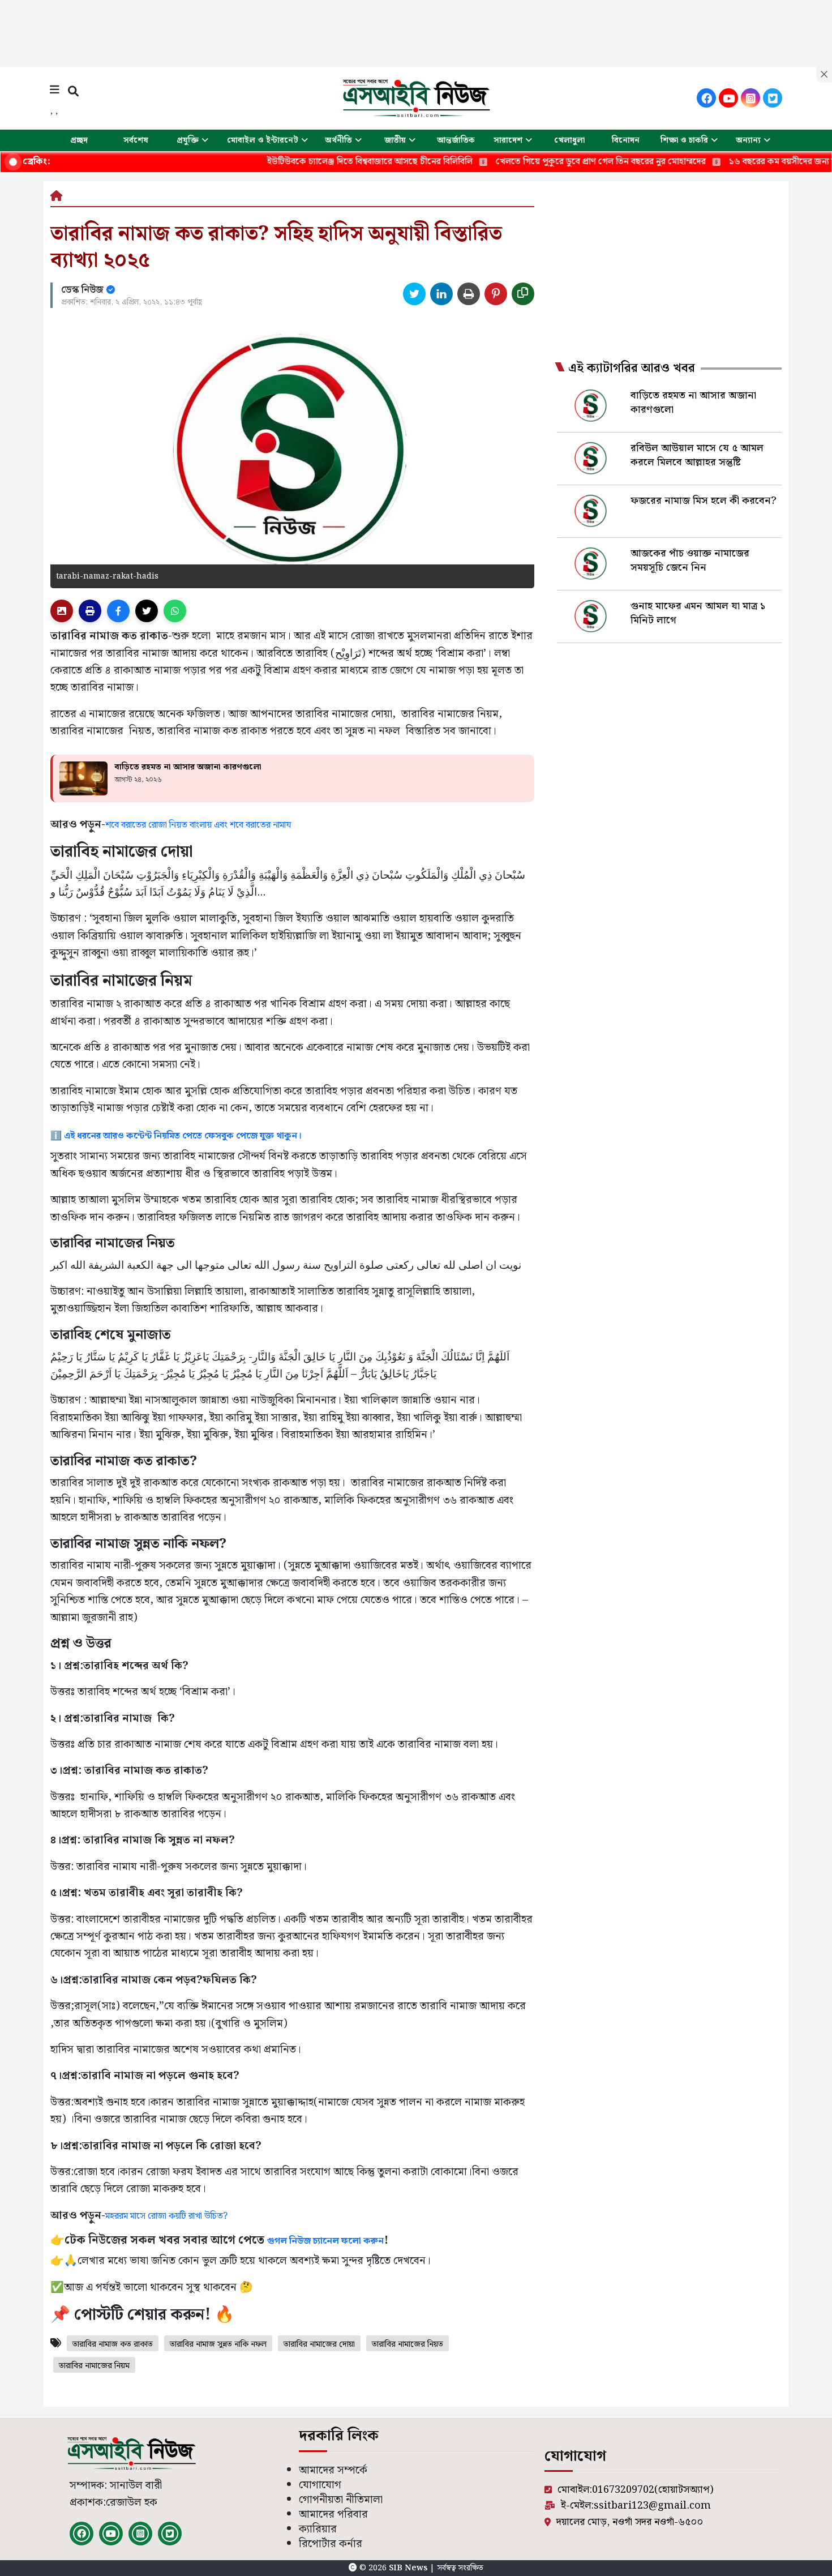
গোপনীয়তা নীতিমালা (341, 2500)
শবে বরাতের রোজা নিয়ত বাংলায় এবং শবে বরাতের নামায (198, 825)
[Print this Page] (469, 294)
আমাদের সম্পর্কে (333, 2470)
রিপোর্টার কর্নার (331, 2544)
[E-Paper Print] (90, 611)
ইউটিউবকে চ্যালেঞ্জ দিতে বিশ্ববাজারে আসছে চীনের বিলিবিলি (302, 162)
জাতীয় (395, 140)
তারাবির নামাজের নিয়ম (94, 2366)
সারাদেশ (508, 140)
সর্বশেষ (136, 140)
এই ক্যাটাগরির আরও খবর (632, 369)
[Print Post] (62, 611)
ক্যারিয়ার (318, 2529)
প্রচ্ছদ (79, 140)
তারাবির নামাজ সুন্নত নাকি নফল (218, 2344)
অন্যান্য (748, 140)
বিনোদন (626, 140)
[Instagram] (750, 98)
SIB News (409, 2568)
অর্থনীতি (338, 140)
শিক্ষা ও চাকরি (684, 140)
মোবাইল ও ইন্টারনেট (263, 140)
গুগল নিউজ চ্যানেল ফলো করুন (325, 2241)
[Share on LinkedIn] (441, 294)
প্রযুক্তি (188, 140)
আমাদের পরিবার (333, 2515)
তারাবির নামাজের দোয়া (319, 2344)
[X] (773, 98)
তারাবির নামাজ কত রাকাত (113, 2344)
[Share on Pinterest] (496, 294)
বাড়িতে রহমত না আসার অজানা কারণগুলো (188, 767)
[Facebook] (706, 98)
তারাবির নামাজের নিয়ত (408, 2344)
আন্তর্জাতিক (456, 140)
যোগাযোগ (320, 2485)
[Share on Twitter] (414, 294)
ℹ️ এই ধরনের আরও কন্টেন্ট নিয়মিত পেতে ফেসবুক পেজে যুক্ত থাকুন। (176, 1136)
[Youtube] (728, 98)
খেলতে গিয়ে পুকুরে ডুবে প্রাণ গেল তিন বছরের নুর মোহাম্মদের (533, 162)
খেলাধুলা (569, 140)
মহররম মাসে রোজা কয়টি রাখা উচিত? (166, 2216)
